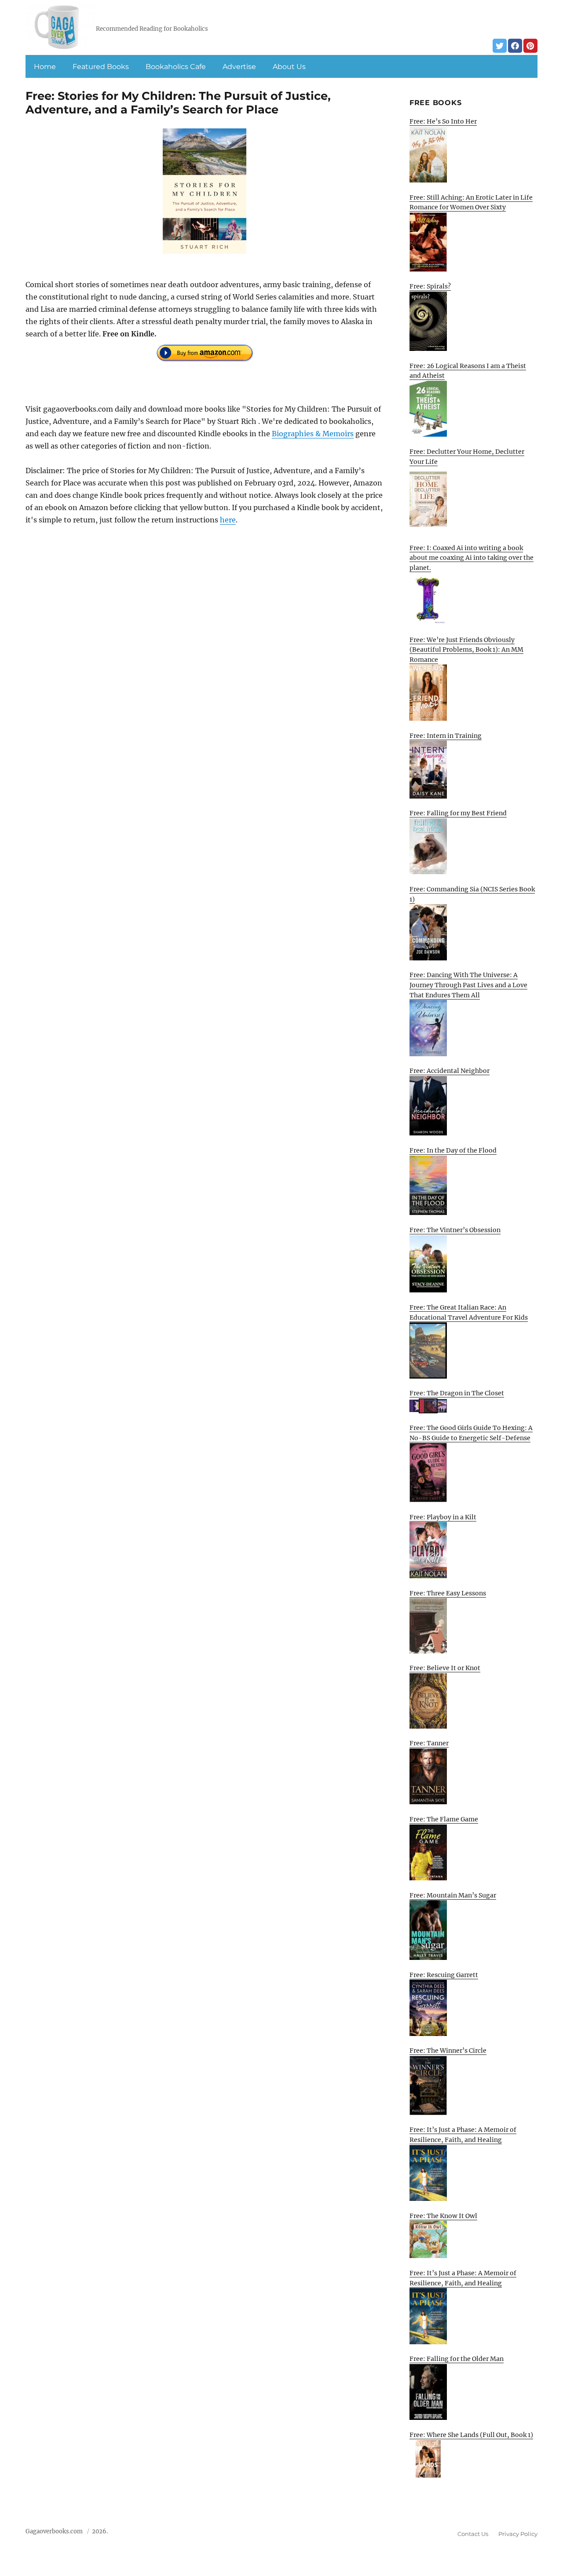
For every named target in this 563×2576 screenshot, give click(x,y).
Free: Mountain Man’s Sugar (453, 1895)
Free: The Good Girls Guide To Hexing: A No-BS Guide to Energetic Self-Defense (471, 1433)
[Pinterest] (530, 46)
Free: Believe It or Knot (445, 1668)
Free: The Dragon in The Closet (457, 1393)
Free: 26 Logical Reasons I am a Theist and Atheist (468, 371)
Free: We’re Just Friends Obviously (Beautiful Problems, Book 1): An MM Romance (466, 650)
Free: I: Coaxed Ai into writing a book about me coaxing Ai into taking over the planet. (472, 558)
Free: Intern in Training (446, 736)
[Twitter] (500, 46)
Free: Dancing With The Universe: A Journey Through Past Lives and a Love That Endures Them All (468, 985)
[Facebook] (515, 46)
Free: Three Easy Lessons (448, 1593)
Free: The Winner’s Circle (448, 2051)
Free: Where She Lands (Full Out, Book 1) (471, 2435)
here (228, 520)
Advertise (239, 67)
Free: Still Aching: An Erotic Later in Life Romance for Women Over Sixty (471, 203)
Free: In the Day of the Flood (453, 1150)
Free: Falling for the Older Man (457, 2359)
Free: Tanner (429, 1743)
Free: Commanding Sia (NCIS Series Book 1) (472, 894)
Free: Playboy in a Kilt (443, 1517)
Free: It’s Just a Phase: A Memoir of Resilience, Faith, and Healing (463, 2135)
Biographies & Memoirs (313, 434)
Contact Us (473, 2534)
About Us (289, 67)
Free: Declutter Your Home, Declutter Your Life (467, 457)
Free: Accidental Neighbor (450, 1071)
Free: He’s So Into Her (443, 121)
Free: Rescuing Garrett (444, 1975)
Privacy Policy (518, 2534)
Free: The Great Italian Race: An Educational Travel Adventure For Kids (469, 1312)
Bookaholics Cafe (176, 67)
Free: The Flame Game (444, 1819)
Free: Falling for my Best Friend (458, 813)
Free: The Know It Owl (443, 2216)
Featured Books (101, 67)
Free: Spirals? (430, 286)
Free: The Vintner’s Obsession (455, 1230)
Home (45, 67)
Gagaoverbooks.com (54, 2531)
